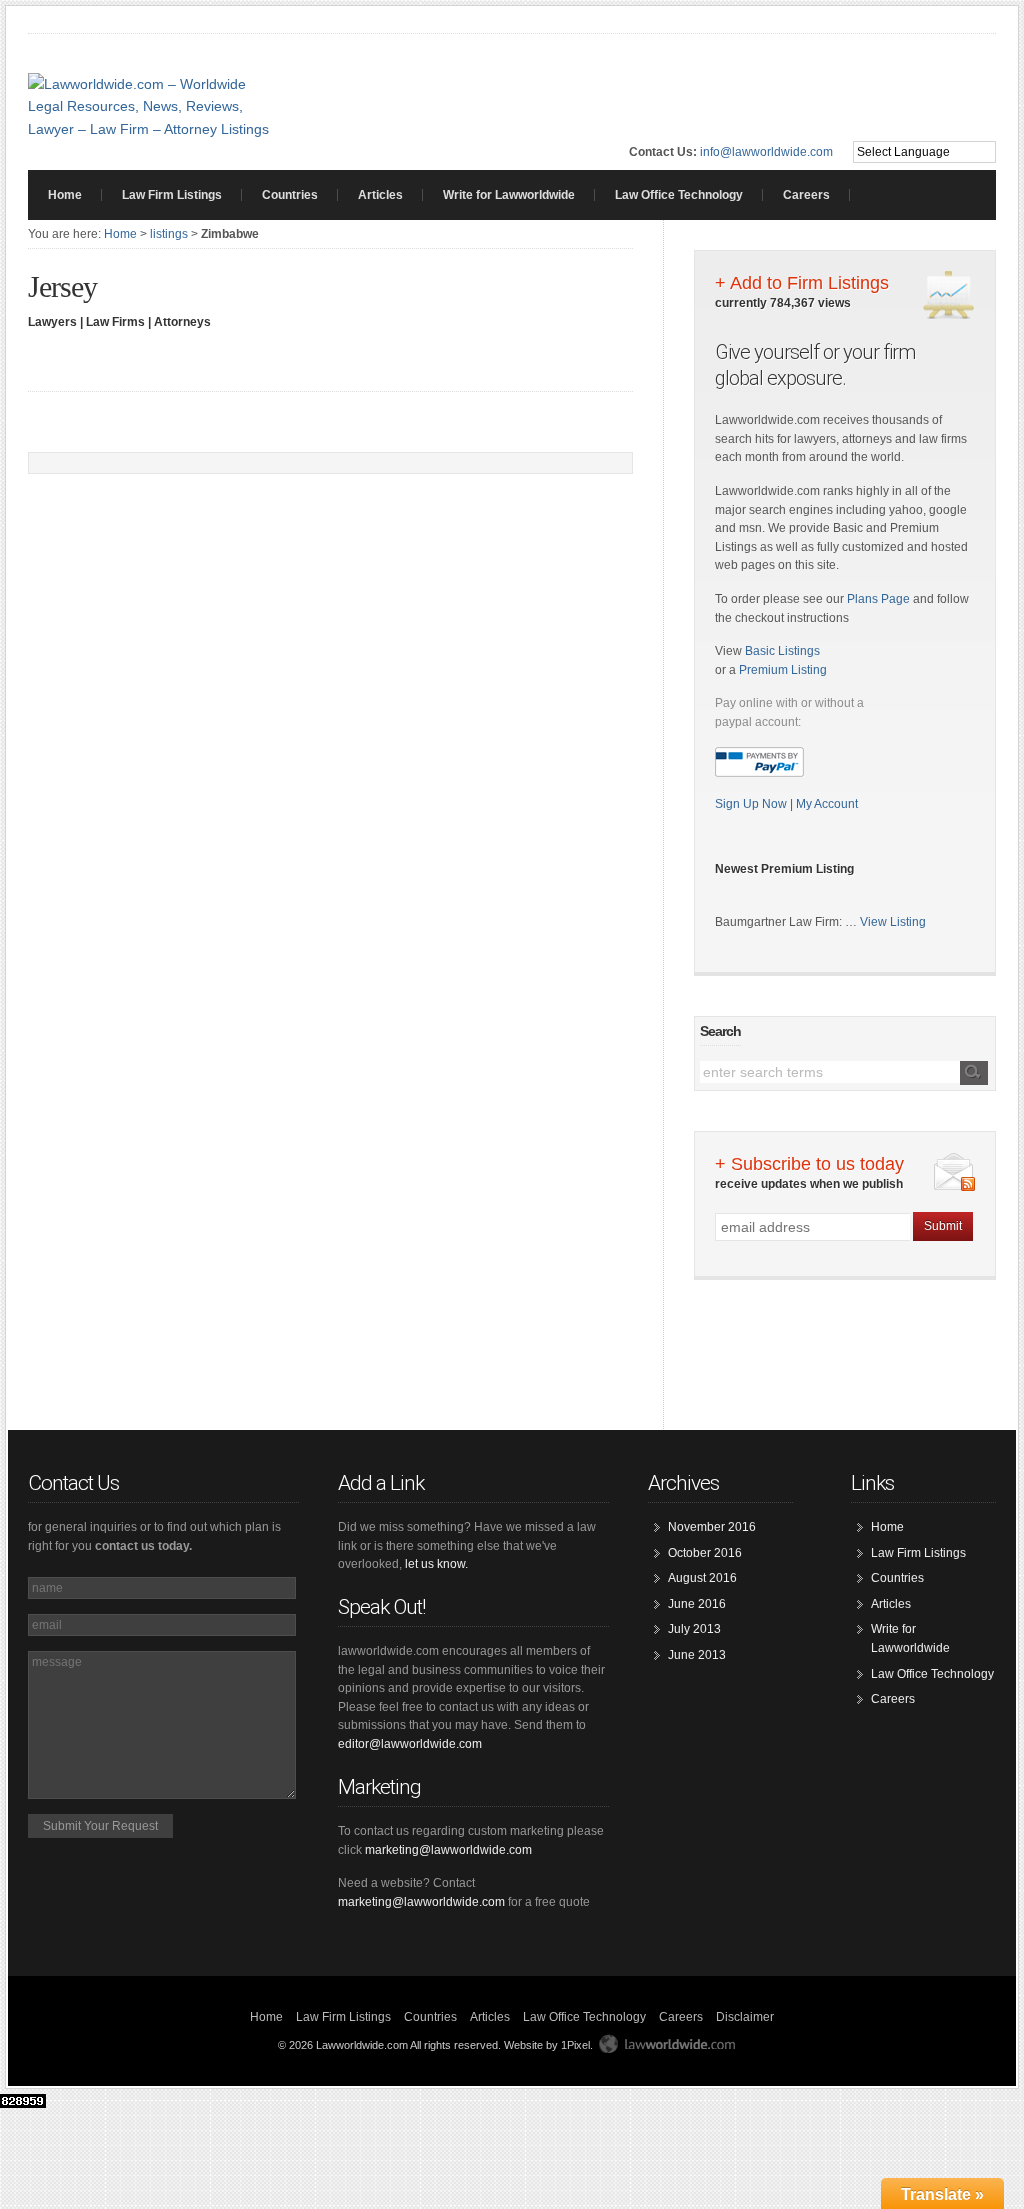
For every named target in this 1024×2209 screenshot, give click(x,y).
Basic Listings (782, 651)
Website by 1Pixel (547, 2045)
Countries (290, 195)
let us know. (436, 1564)
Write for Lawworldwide (509, 195)
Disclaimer (745, 2017)
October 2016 (705, 1553)
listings (169, 234)
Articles (380, 195)
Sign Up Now (752, 804)
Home (65, 195)
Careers (806, 195)
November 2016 (712, 1527)
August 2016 (702, 1578)
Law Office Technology (679, 195)
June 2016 (697, 1604)
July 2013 (694, 1629)
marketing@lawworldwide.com (448, 1850)
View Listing (893, 922)
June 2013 (697, 1655)
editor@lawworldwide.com (410, 1744)
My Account (827, 804)
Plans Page (878, 599)
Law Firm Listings (172, 195)
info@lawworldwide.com (766, 152)
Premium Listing (783, 670)
